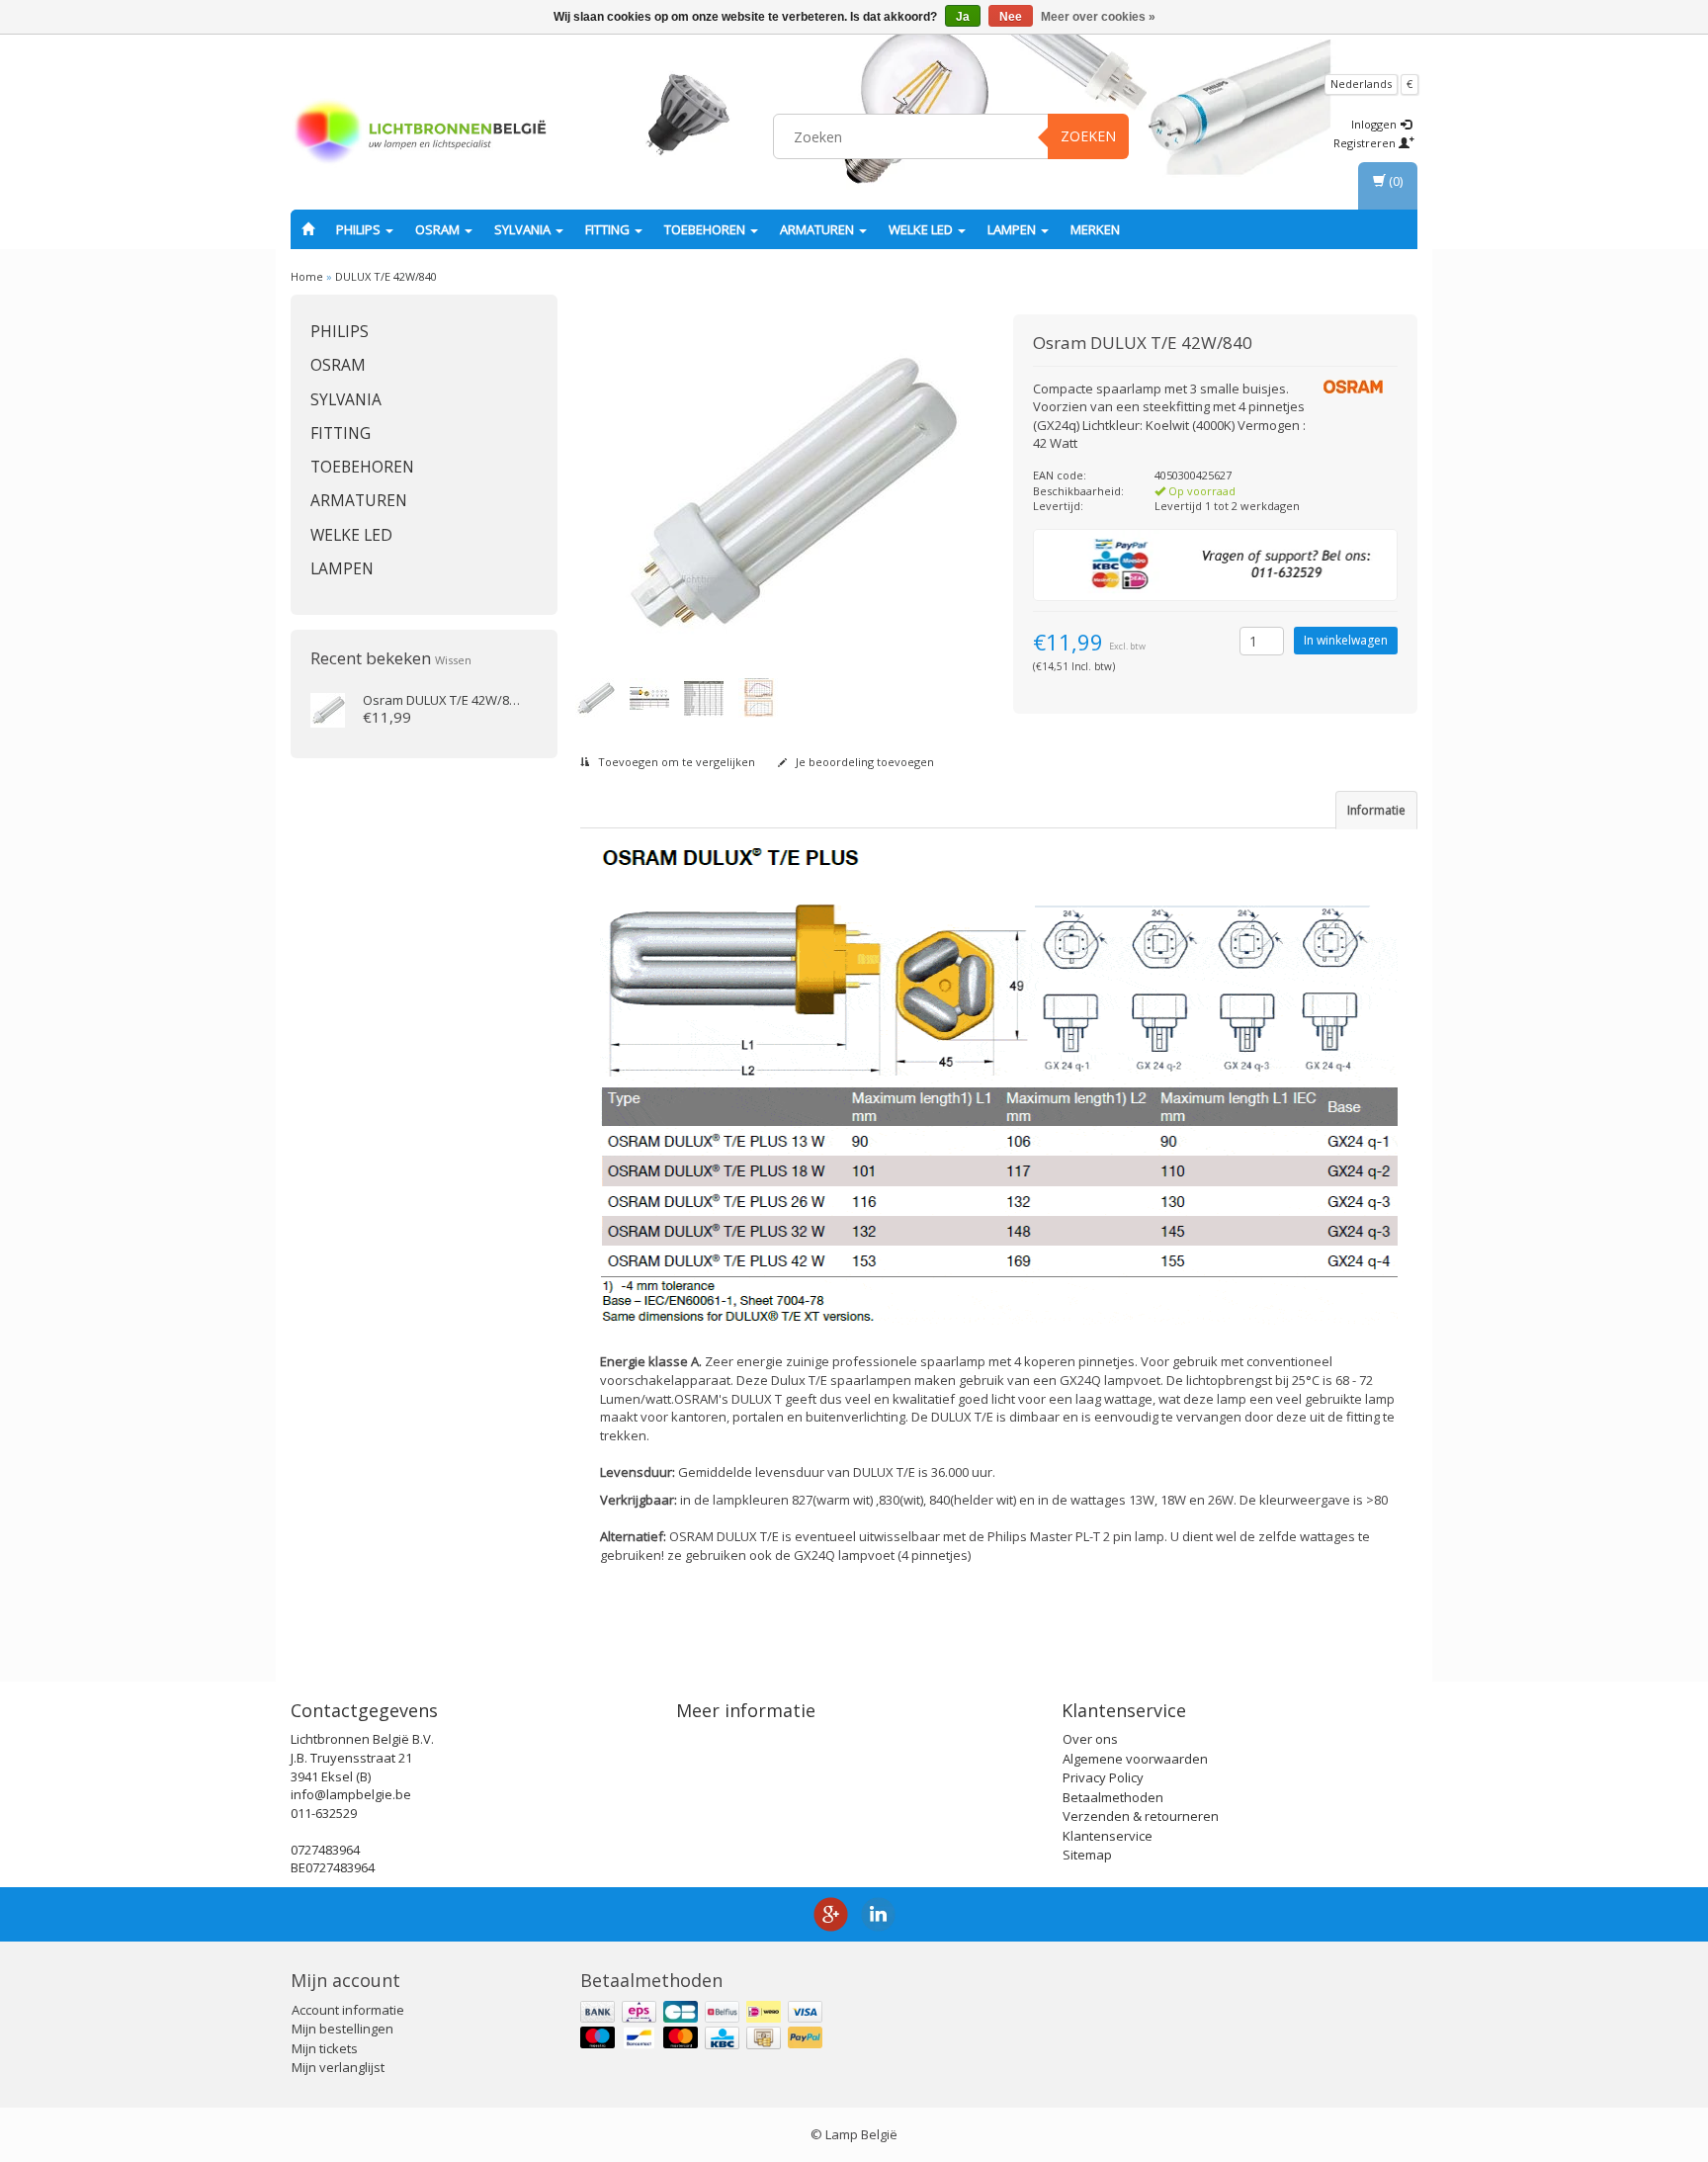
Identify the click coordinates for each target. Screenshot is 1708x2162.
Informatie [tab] (1376, 810)
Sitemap (1087, 1855)
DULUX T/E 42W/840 (386, 276)
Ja (963, 17)
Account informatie (348, 2010)
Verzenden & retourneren (1141, 1816)
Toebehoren (706, 229)
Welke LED (922, 229)
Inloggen (1375, 124)
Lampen (1013, 229)
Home (307, 276)
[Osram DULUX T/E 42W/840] (328, 709)
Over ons (1090, 1739)
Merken (1095, 229)
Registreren (1366, 143)
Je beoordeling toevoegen (863, 762)
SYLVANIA (524, 229)
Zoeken (1088, 136)
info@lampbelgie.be (351, 1794)
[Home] (308, 229)
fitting (609, 229)
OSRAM (439, 229)
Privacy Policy (1103, 1777)
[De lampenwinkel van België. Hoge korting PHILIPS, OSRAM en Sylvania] (420, 133)
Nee (1011, 17)
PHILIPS (360, 229)
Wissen (453, 660)
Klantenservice (1108, 1836)
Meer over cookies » (1098, 17)
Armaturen (818, 229)
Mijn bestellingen (342, 2029)
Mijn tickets (325, 2048)
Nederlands (1361, 84)
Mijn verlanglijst (338, 2067)
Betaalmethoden (1113, 1797)
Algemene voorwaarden (1135, 1759)
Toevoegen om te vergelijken (675, 762)
